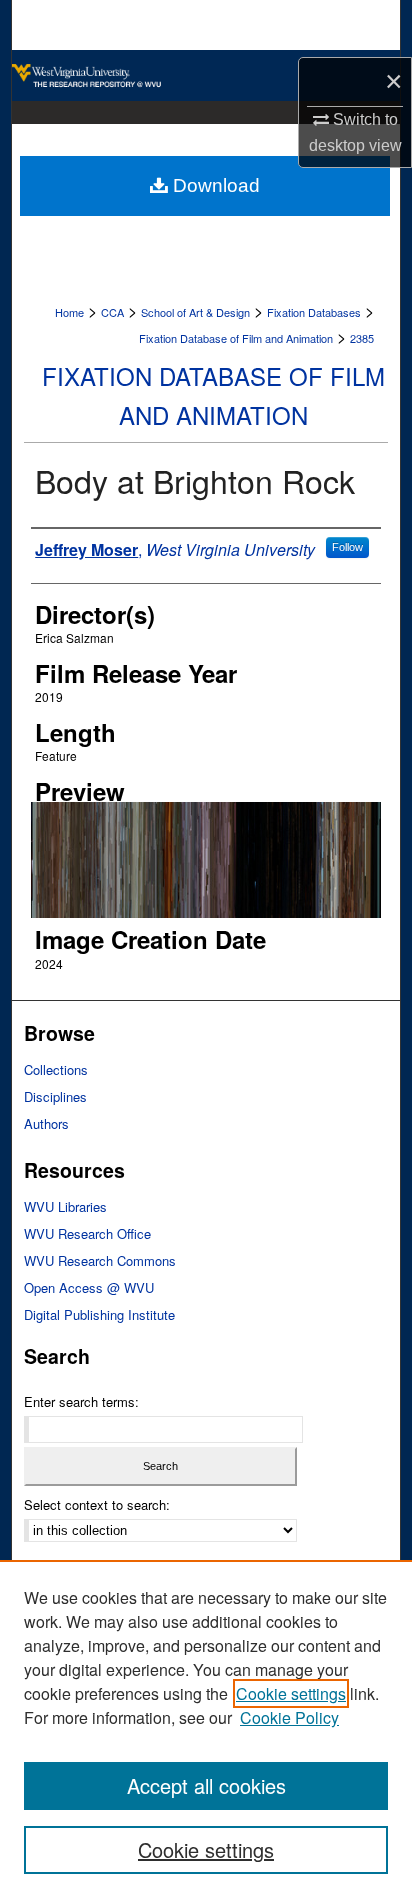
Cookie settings (291, 1693)
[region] (206, 1729)
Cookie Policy (289, 1717)
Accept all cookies (206, 1785)
